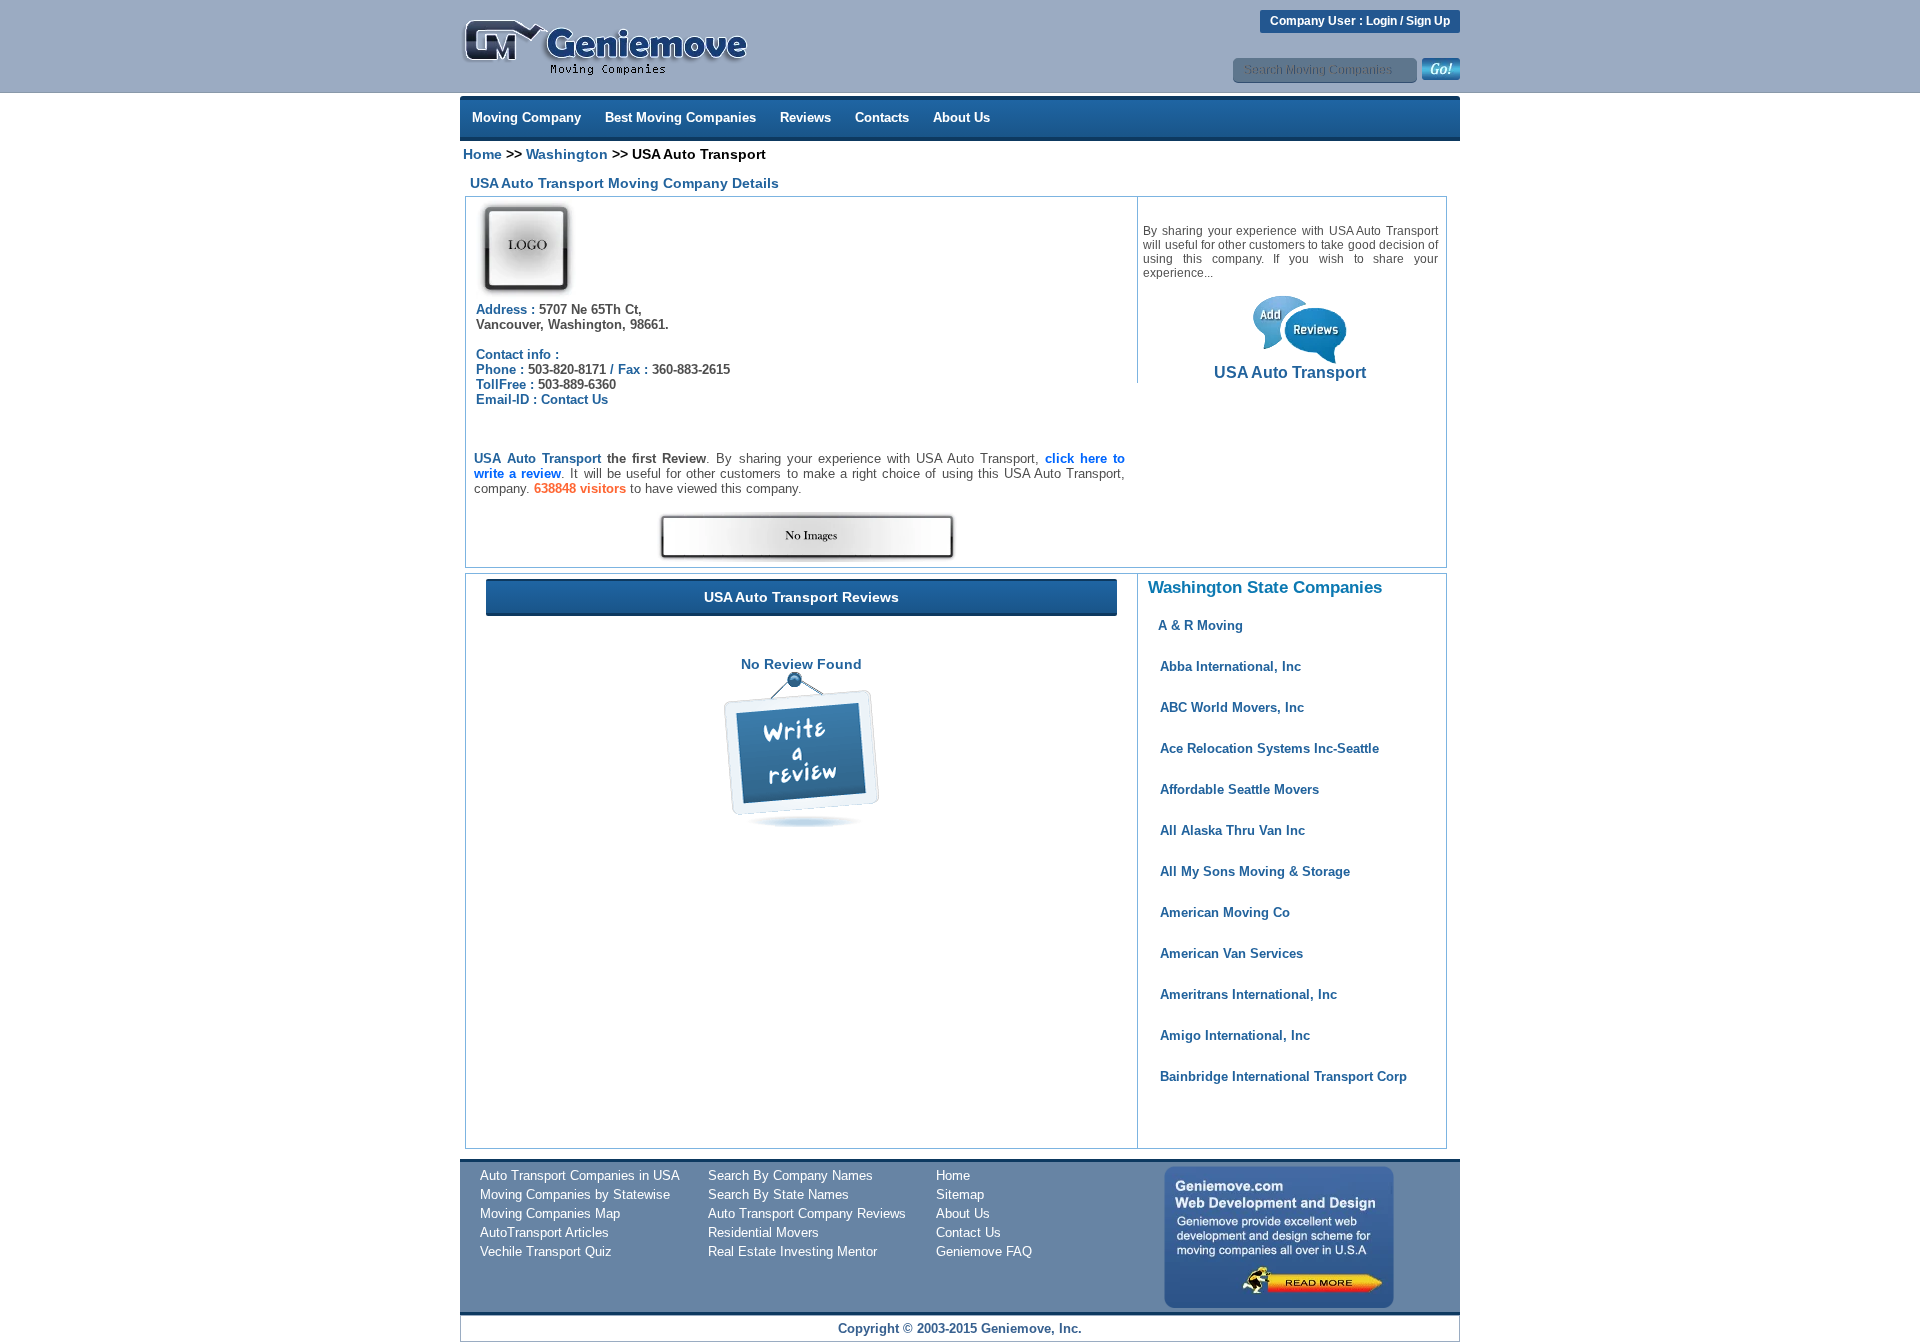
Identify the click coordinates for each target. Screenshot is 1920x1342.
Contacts (882, 117)
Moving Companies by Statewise (575, 1194)
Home (482, 154)
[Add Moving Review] (801, 822)
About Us (961, 117)
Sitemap (960, 1194)
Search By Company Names (790, 1175)
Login (1381, 21)
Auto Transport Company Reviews (807, 1213)
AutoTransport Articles (544, 1232)
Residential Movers (763, 1232)
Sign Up (1428, 21)
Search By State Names (778, 1194)
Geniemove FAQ (984, 1251)
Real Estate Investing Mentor (792, 1251)
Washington (567, 154)
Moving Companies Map (550, 1213)
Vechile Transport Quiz (546, 1251)
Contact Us (574, 399)
